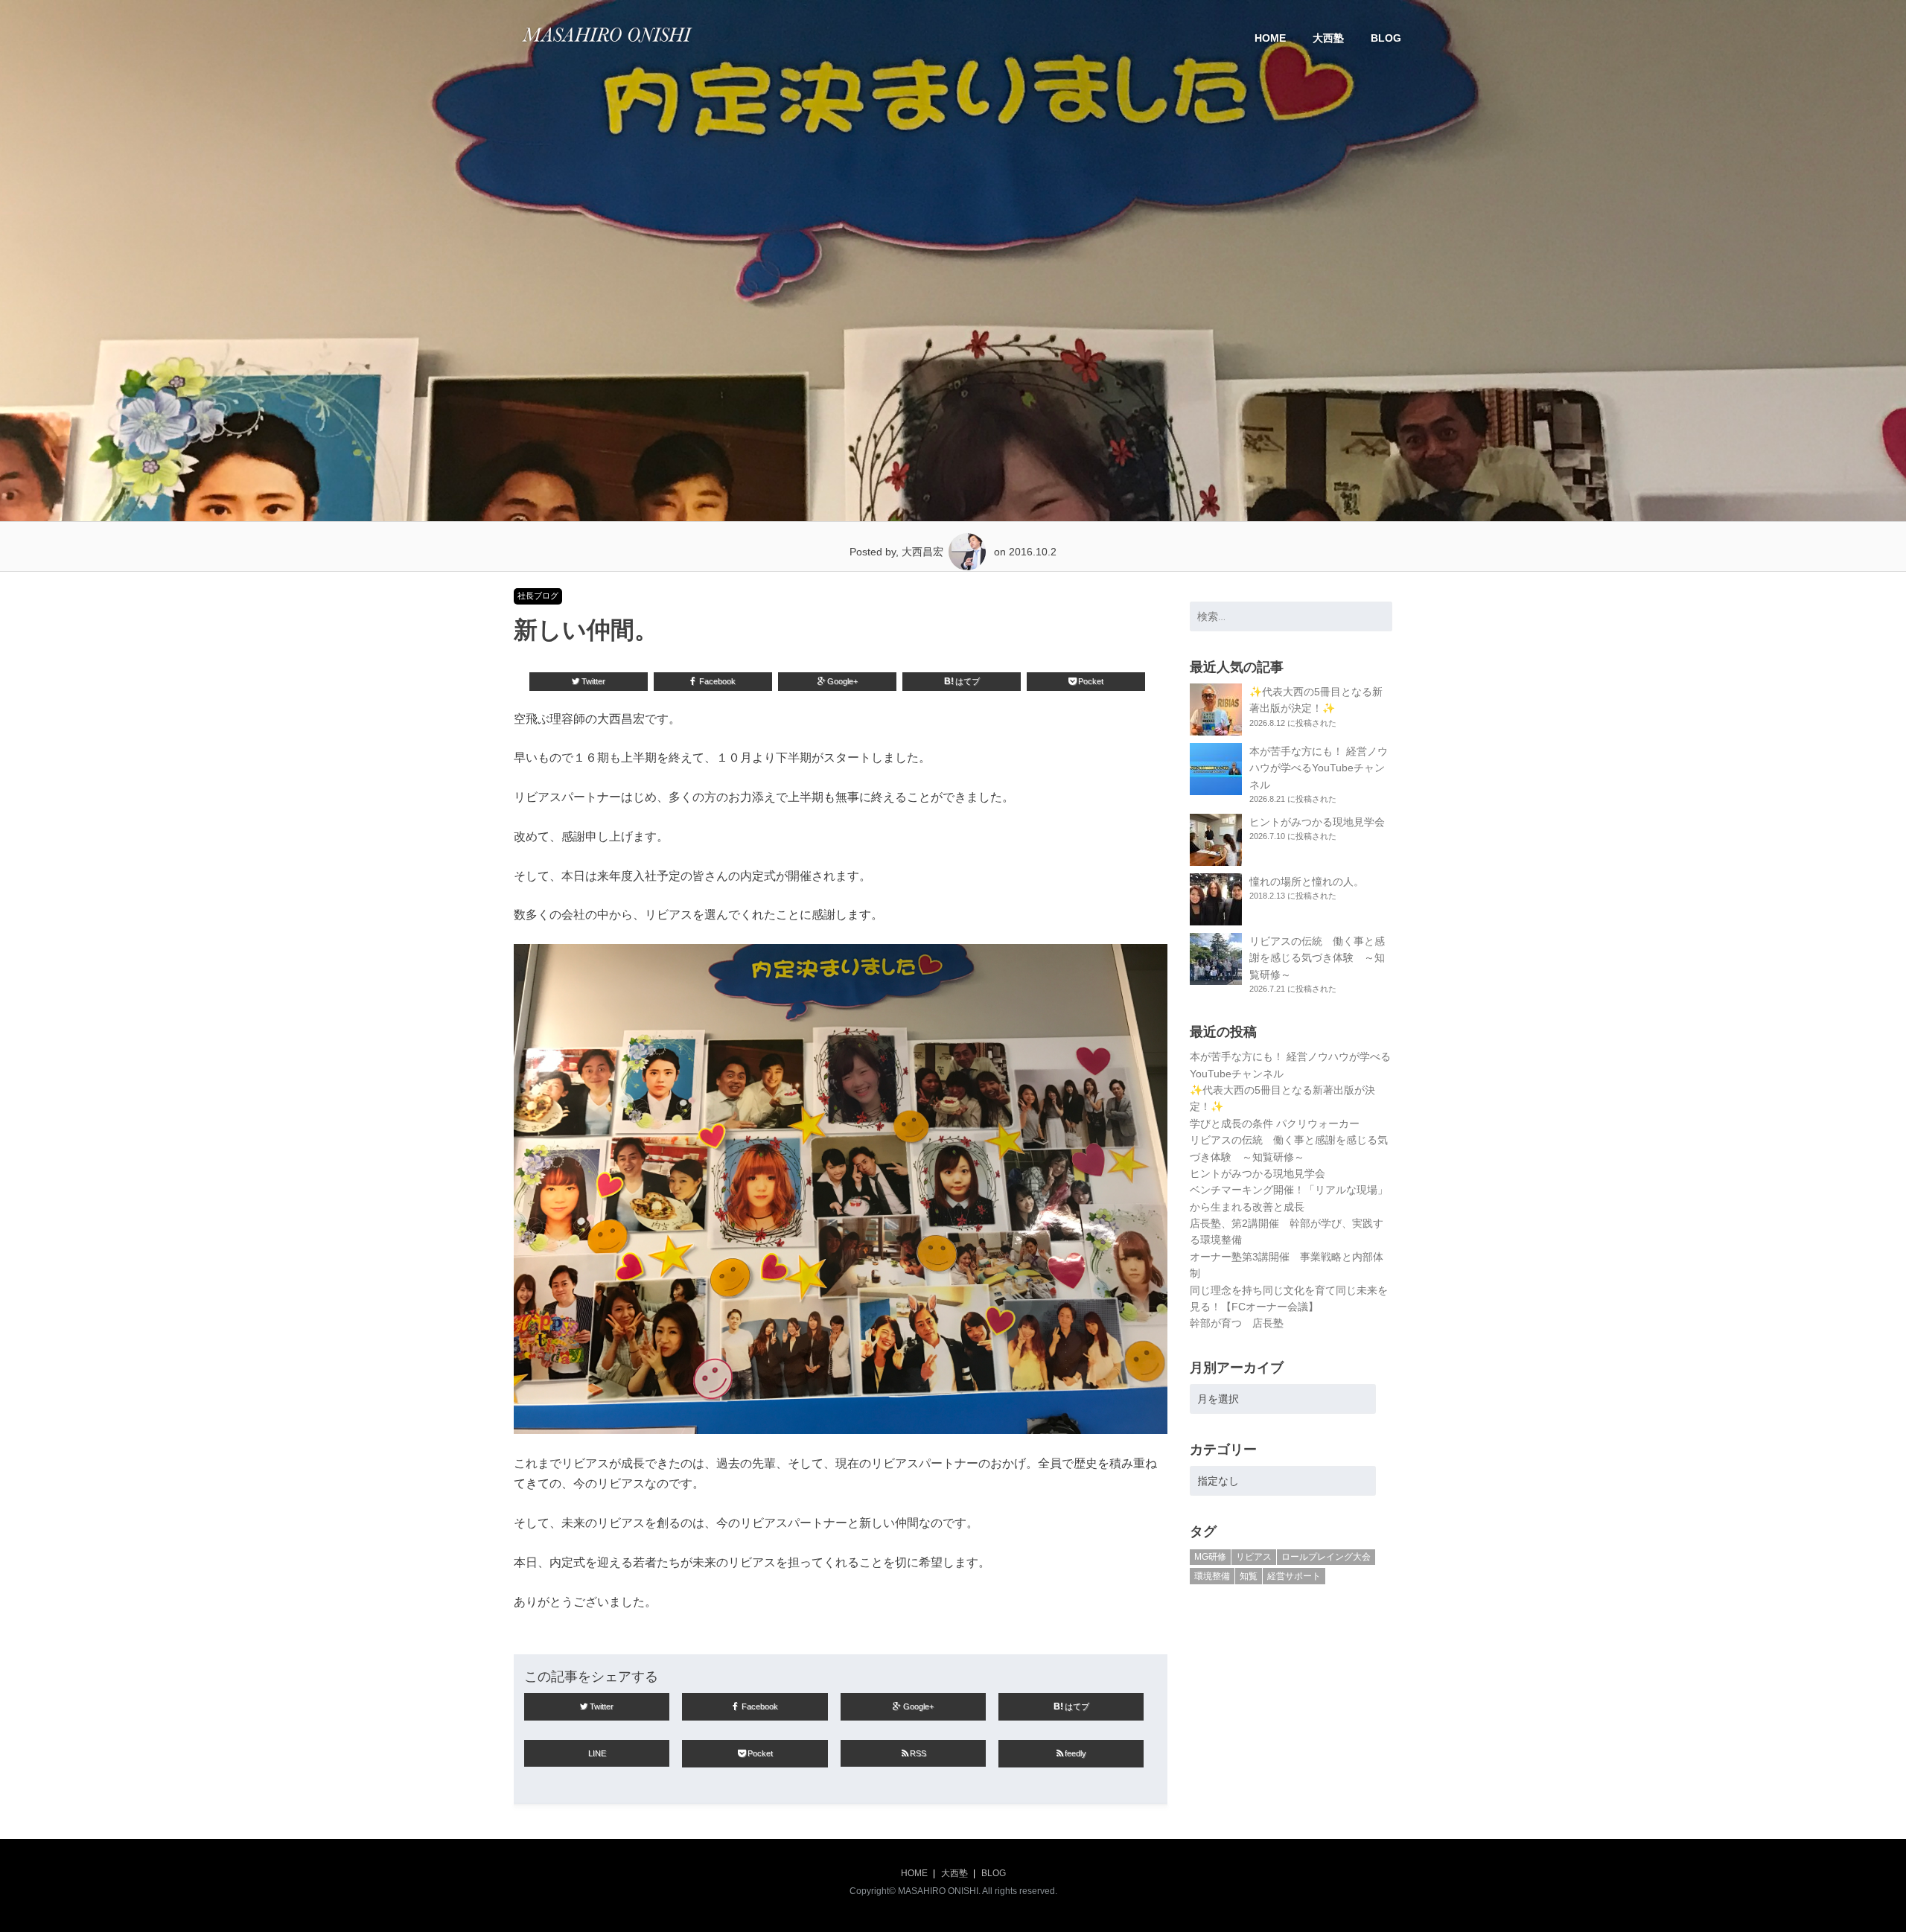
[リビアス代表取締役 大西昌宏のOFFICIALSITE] (607, 46)
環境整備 (1212, 1576)
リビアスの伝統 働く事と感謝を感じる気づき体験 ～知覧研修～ (1317, 958)
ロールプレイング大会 (1326, 1557)
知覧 (1249, 1576)
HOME (1270, 38)
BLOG (1386, 38)
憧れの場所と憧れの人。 (1307, 881)
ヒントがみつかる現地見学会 (1317, 822)
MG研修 (1210, 1557)
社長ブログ (538, 596)
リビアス (1254, 1557)
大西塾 (1328, 38)
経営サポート (1294, 1576)
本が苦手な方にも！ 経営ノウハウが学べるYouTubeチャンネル (1319, 768)
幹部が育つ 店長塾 (1237, 1323)
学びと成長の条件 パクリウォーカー (1275, 1123)
